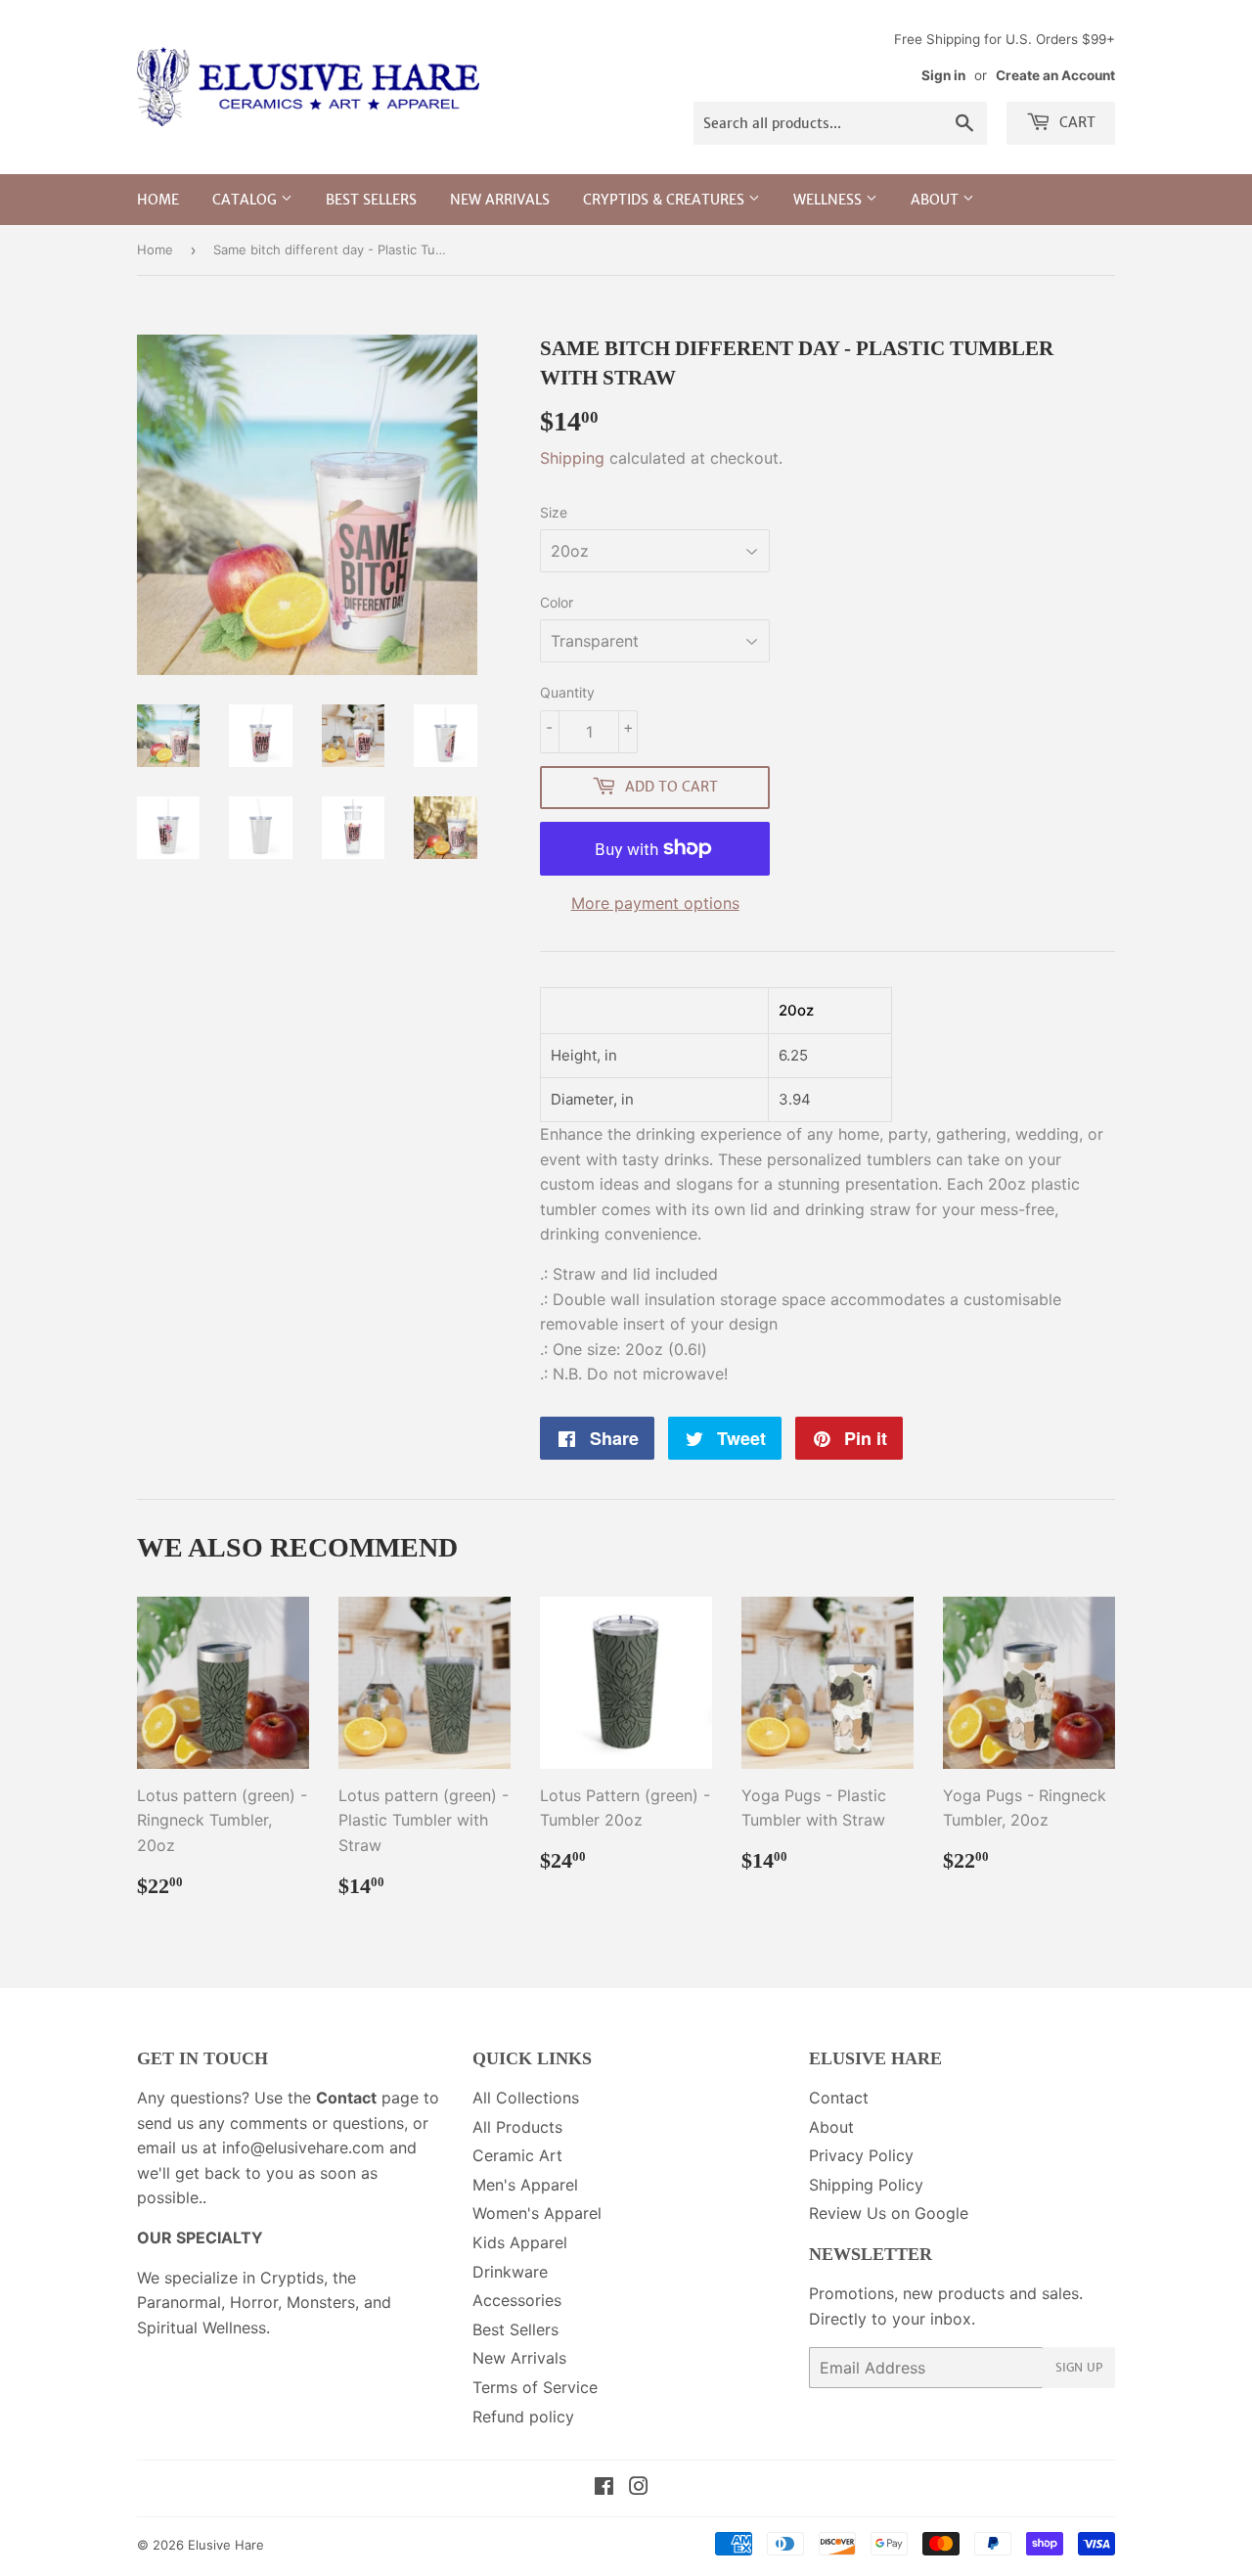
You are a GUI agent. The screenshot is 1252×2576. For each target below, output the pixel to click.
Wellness (829, 200)
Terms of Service (535, 2387)
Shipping (572, 458)
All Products (517, 2127)
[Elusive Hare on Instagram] (639, 2488)
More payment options (655, 903)
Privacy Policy (861, 2155)
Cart (1075, 122)
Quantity (567, 692)
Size (554, 512)
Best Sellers (371, 200)
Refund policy (523, 2417)
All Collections (526, 2098)
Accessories (517, 2300)
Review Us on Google (889, 2213)
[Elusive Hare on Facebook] (604, 2488)
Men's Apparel (525, 2185)
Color (557, 602)
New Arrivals (500, 200)
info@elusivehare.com (303, 2147)
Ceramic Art (517, 2155)
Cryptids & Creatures (666, 200)
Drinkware (510, 2272)
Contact (839, 2098)
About (937, 200)
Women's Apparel (537, 2213)
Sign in (943, 75)
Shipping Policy (866, 2185)
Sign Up (1079, 2367)
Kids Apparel (520, 2242)
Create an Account (1055, 75)
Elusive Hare (226, 2545)
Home (158, 200)
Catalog (246, 200)
